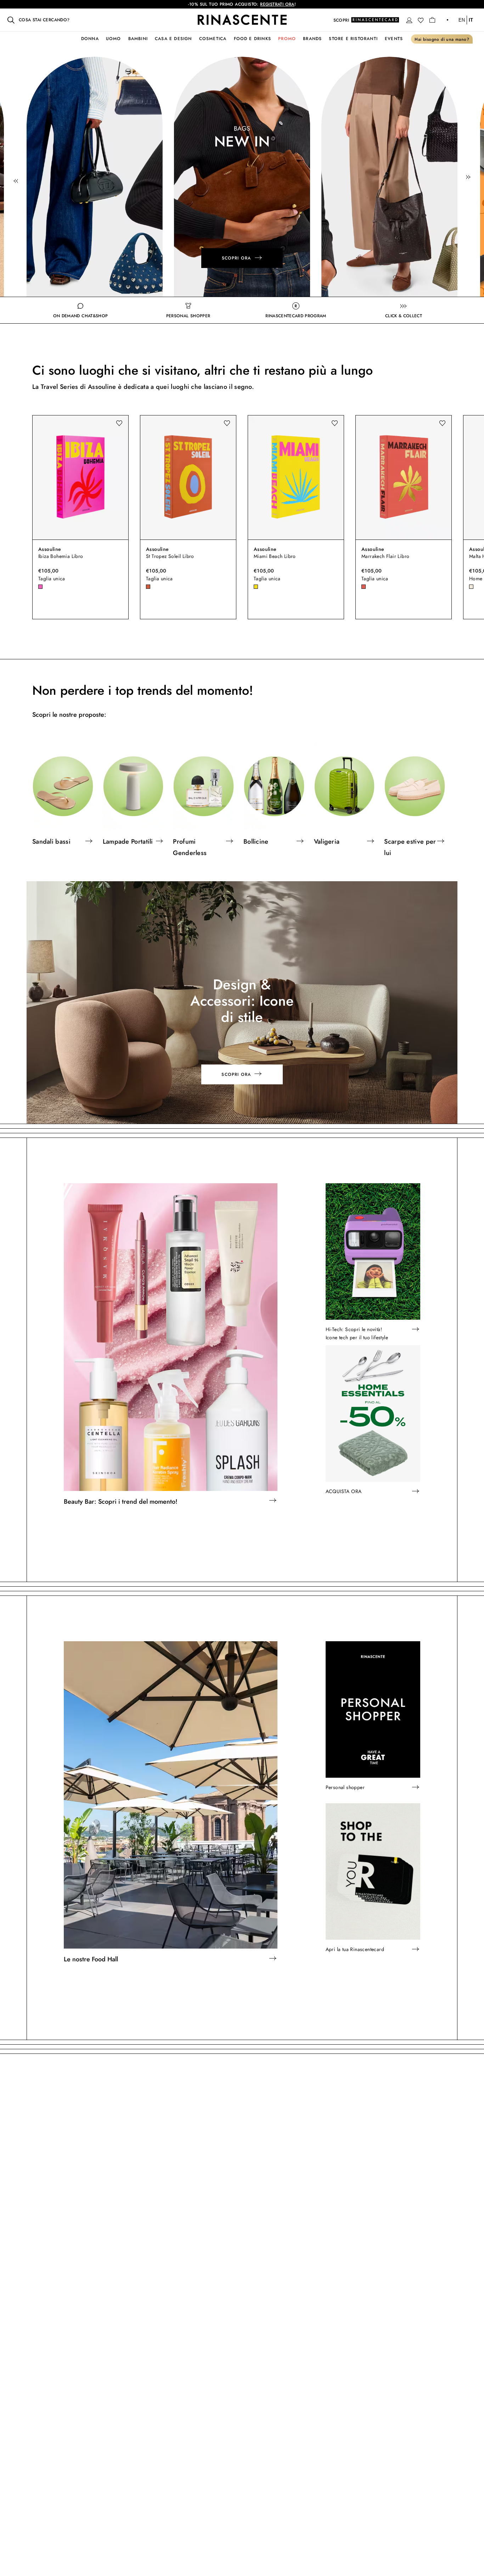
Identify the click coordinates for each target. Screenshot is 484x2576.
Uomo (114, 39)
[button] (409, 20)
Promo (287, 39)
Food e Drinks (253, 39)
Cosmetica (213, 39)
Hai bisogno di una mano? (442, 39)
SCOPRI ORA (241, 258)
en (462, 20)
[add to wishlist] (119, 423)
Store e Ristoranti (353, 39)
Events (394, 39)
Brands (312, 39)
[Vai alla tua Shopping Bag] (432, 20)
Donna (90, 39)
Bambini (138, 39)
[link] (99, 177)
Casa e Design (173, 39)
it (471, 20)
